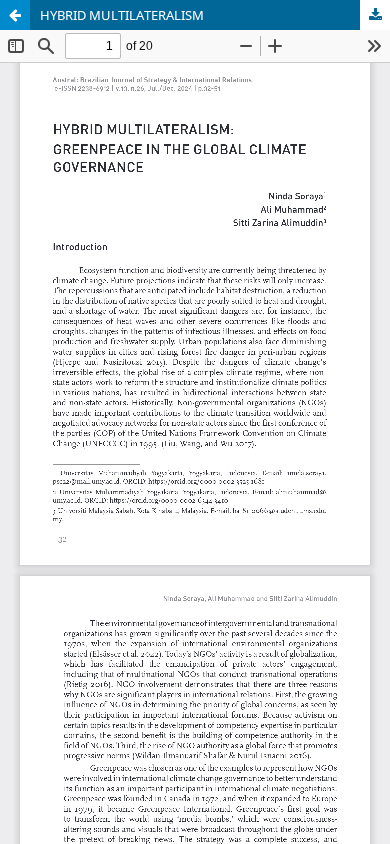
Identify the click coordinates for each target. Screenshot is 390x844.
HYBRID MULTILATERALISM (122, 15)
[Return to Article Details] (15, 15)
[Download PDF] (375, 15)
